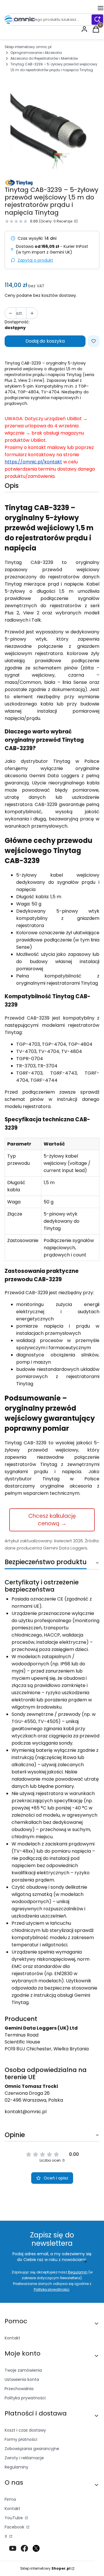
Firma (10, 2499)
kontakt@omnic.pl (26, 2112)
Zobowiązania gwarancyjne (32, 2449)
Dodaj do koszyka (45, 341)
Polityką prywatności (52, 2289)
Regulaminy (16, 2467)
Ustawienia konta (22, 2379)
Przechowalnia (19, 2389)
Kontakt (12, 2338)
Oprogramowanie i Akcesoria (36, 53)
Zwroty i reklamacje (24, 2458)
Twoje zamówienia (23, 2370)
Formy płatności (21, 2439)
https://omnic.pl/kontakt (33, 462)
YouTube (14, 2518)
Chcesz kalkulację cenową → (52, 1520)
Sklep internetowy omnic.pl (28, 47)
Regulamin (78, 2272)
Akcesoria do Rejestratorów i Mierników (44, 58)
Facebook (15, 2527)
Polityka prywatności (25, 2398)
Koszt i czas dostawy (25, 2430)
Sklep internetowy (45, 2568)
